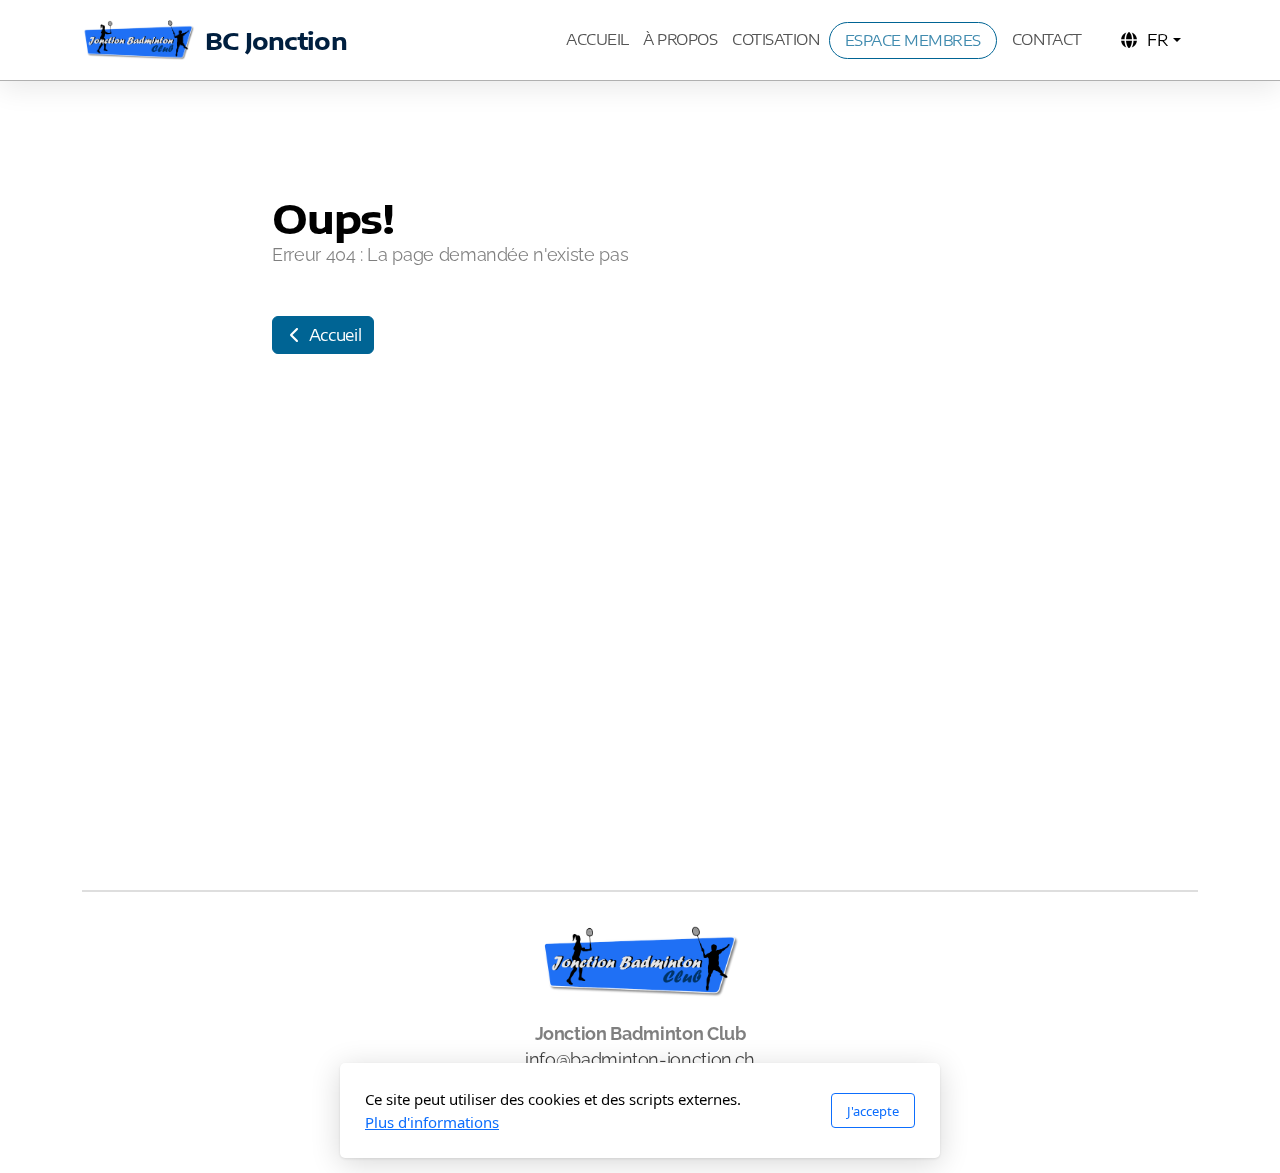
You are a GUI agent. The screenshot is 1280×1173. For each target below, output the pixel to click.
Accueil (333, 335)
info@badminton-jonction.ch (640, 1059)
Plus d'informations (432, 1122)
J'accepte (873, 1111)
